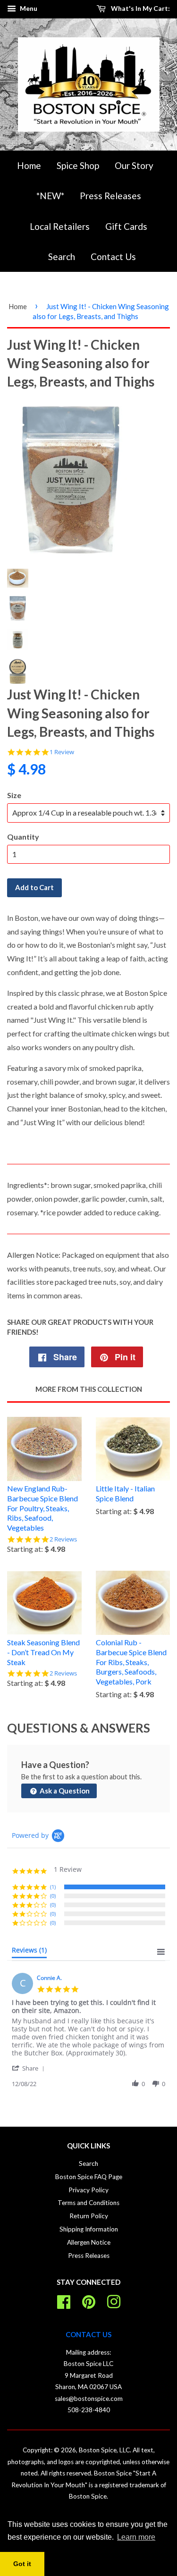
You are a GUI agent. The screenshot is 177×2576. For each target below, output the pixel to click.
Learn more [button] (136, 2537)
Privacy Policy (88, 2190)
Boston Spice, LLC (104, 2450)
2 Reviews (63, 1539)
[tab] (29, 1952)
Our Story (134, 165)
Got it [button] (22, 2564)
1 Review (62, 752)
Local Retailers (60, 226)
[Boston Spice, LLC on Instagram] (114, 2300)
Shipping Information (89, 2229)
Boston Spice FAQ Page (89, 2177)
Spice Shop (78, 165)
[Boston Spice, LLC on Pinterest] (89, 2300)
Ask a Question (64, 1791)
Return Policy (89, 2216)
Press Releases (110, 196)
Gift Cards (126, 226)
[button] (30, 2068)
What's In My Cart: (140, 8)
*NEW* (50, 196)
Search (62, 257)
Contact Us (113, 257)
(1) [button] (53, 1887)
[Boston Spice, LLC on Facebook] (64, 2300)
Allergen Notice (89, 2242)
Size (14, 795)
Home (29, 165)
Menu (28, 8)
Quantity (23, 837)
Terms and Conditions (88, 2203)
